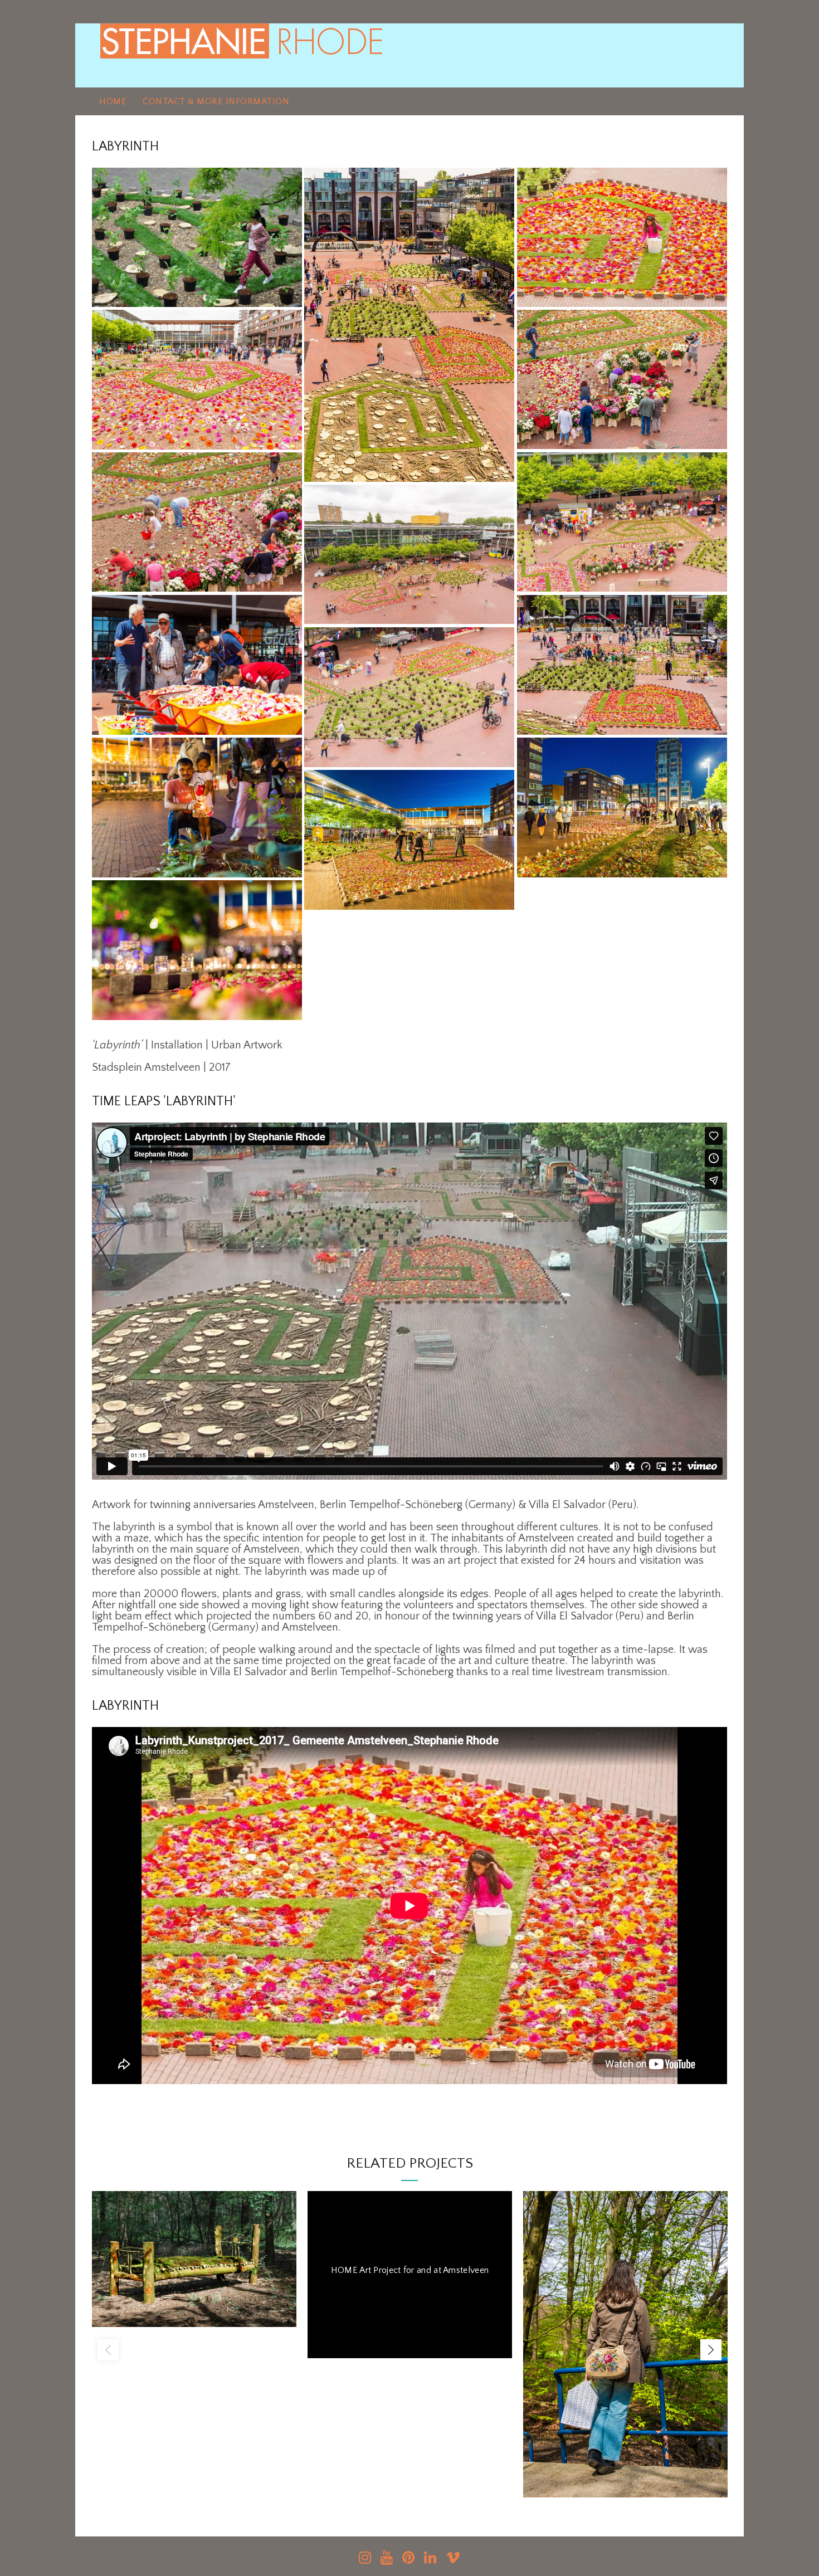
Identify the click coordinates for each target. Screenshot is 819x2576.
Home (113, 101)
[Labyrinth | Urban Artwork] (197, 237)
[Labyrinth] (409, 325)
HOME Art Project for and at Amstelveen (410, 2270)
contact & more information (216, 101)
